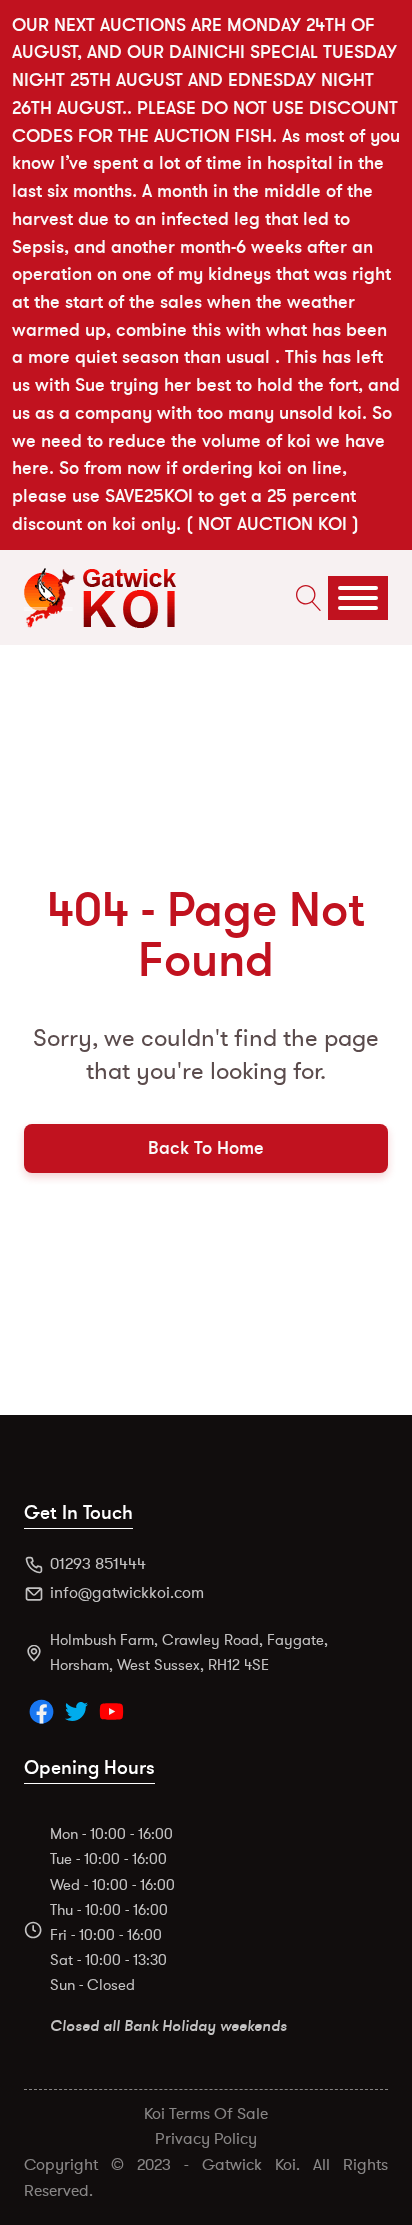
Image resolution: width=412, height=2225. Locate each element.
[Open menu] (358, 598)
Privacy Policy (206, 2139)
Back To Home (206, 1148)
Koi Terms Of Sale (206, 2114)
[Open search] (304, 598)
